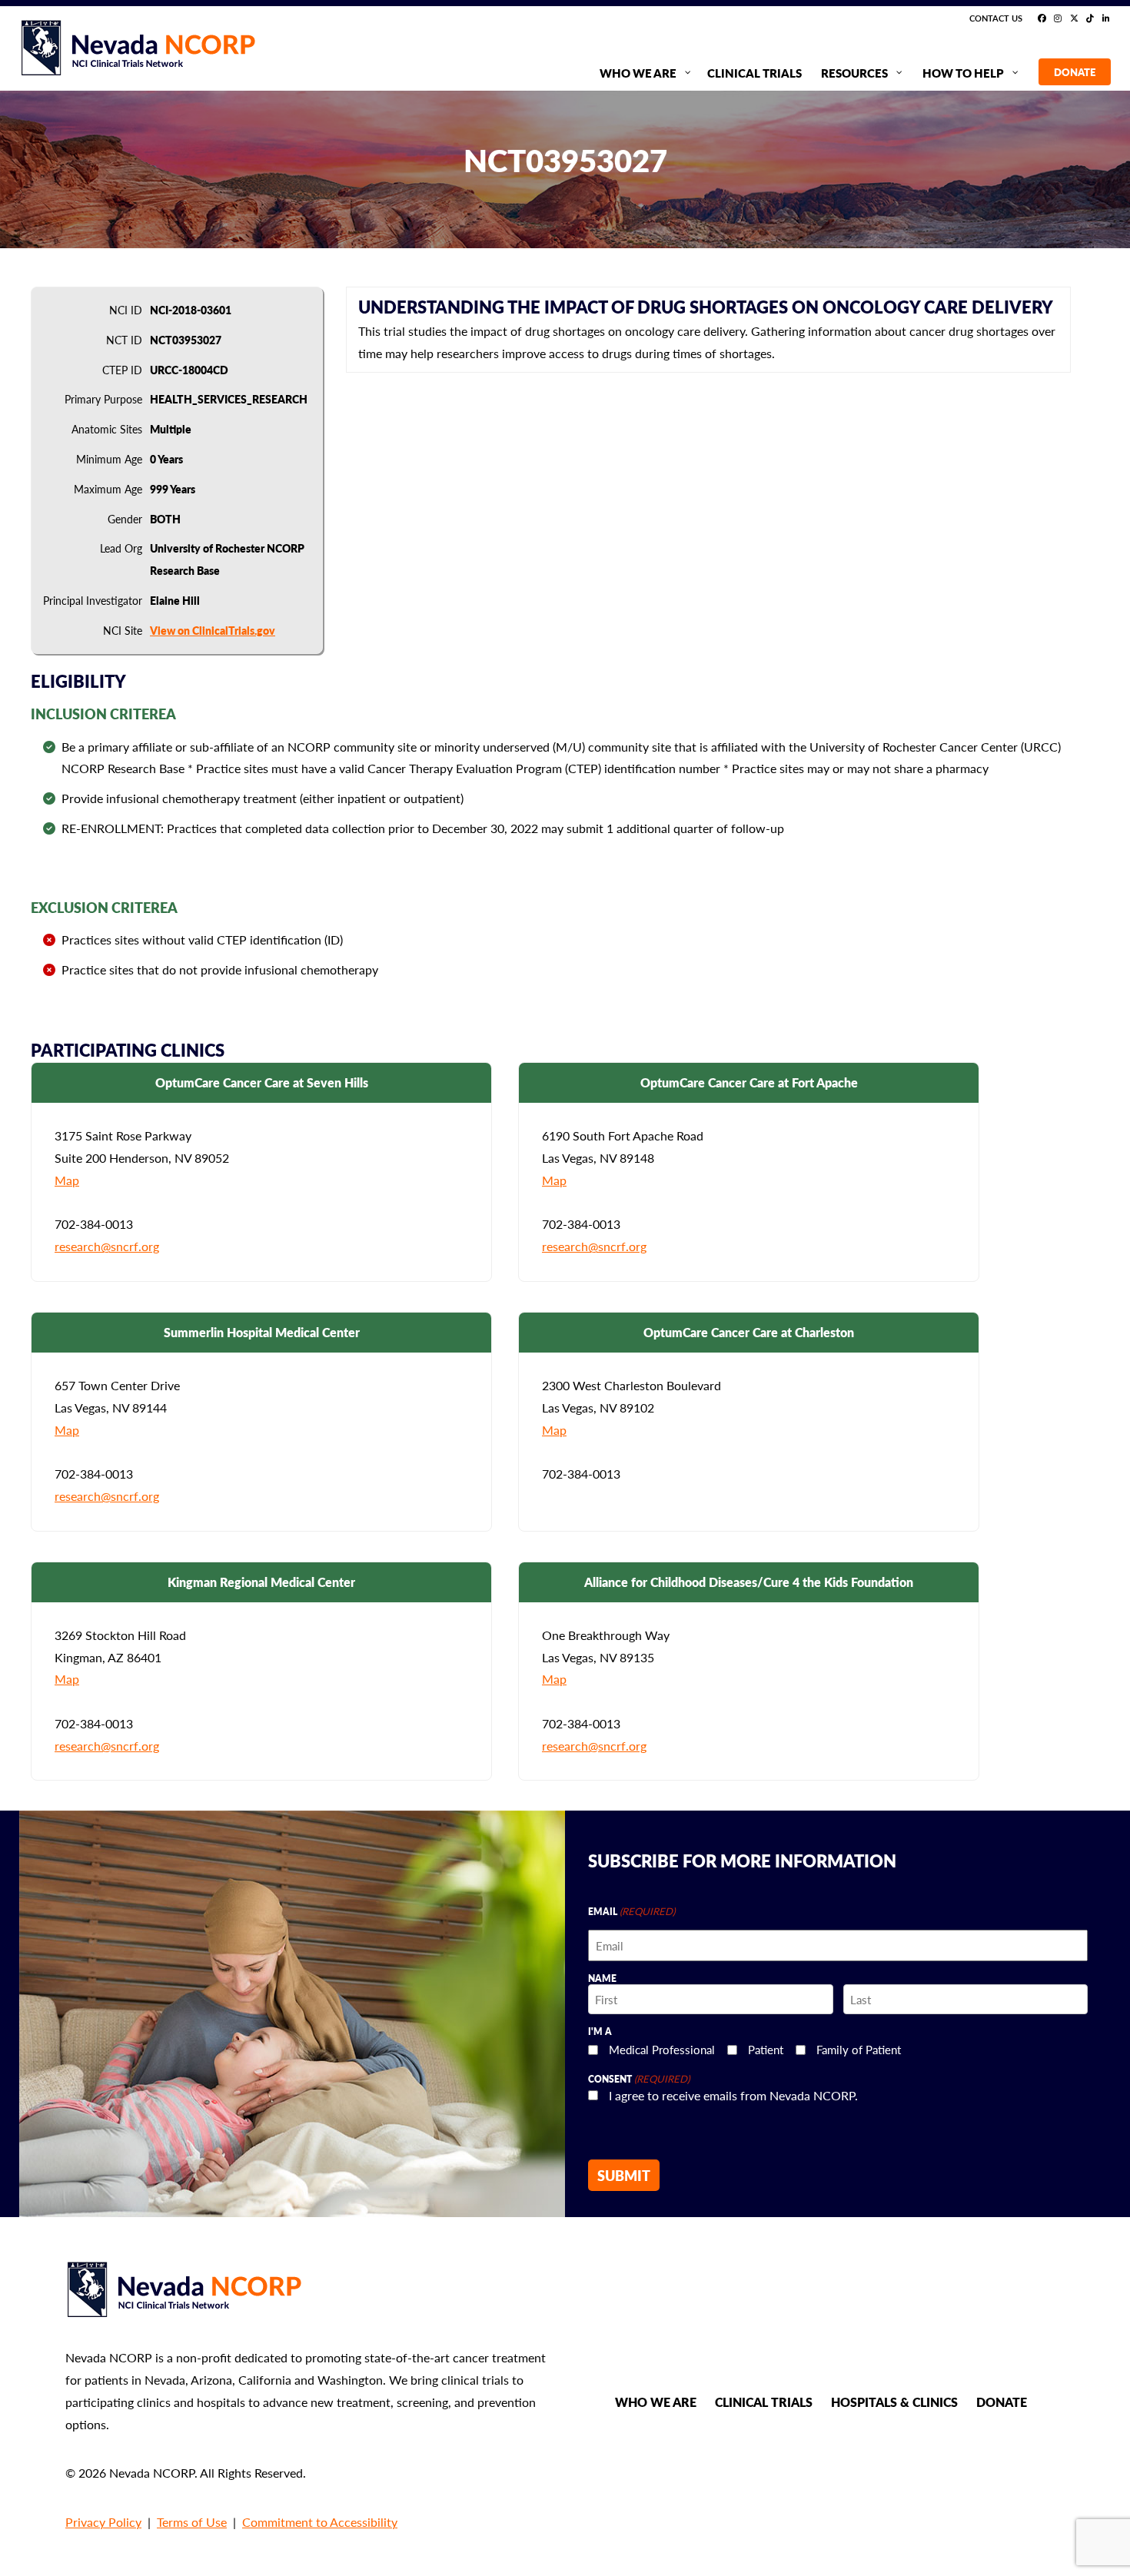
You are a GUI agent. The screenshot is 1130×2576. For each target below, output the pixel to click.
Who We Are (656, 2402)
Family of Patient (859, 2049)
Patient (766, 2049)
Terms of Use (192, 2522)
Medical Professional (662, 2049)
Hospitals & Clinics (894, 2402)
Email (631, 1911)
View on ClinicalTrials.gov (213, 630)
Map (67, 1180)
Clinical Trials (764, 2402)
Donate (1002, 2402)
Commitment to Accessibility (320, 2522)
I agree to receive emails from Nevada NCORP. (733, 2095)
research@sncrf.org (107, 1246)
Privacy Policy (103, 2522)
